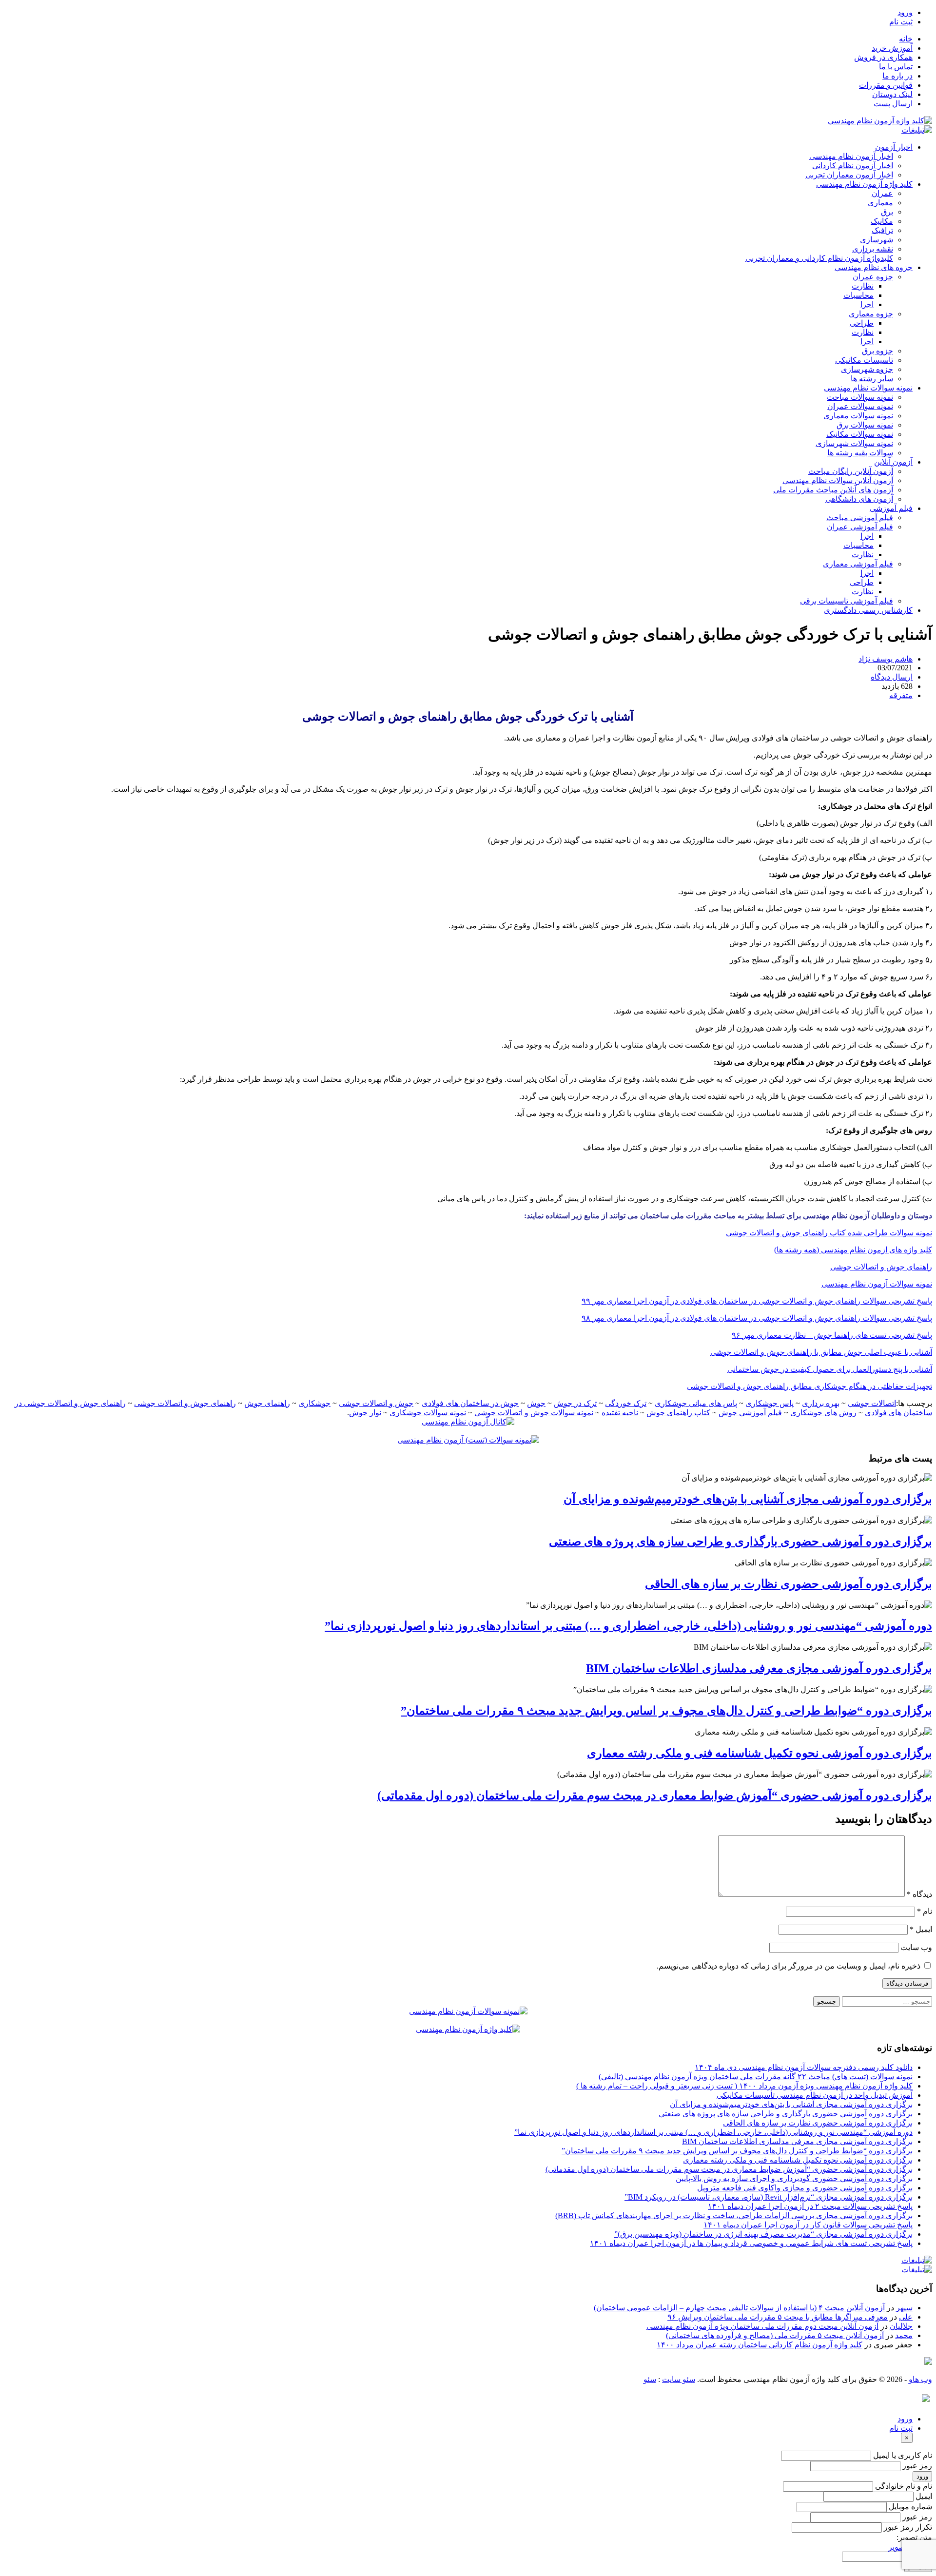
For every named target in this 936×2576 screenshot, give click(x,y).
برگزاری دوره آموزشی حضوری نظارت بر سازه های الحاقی (789, 1584)
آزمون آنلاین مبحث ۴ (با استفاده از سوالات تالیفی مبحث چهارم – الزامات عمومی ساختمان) (739, 2308)
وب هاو (920, 2379)
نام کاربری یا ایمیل (903, 2455)
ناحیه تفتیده (620, 1413)
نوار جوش (365, 1413)
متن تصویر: (914, 2537)
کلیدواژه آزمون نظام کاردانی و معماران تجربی (819, 258)
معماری (880, 203)
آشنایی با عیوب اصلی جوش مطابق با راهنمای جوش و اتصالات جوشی (821, 1352)
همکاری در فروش (883, 57)
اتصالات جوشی (872, 1403)
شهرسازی (877, 240)
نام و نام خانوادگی (904, 2486)
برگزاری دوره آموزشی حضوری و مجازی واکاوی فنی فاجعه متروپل (805, 2188)
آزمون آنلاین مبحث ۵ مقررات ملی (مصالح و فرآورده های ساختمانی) (775, 2335)
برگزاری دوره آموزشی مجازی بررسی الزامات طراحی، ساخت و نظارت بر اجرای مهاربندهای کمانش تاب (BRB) (734, 2215)
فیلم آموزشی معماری (858, 564)
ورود (905, 12)
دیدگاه (919, 1894)
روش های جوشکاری (823, 1413)
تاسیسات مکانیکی (864, 360)
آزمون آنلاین (893, 462)
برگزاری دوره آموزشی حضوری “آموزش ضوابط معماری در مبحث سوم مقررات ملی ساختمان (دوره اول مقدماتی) (655, 1795)
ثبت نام (901, 22)
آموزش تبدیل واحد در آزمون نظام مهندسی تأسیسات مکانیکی (815, 2095)
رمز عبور (917, 2466)
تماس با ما (896, 67)
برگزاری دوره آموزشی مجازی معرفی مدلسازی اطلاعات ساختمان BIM (759, 1668)
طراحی (862, 323)
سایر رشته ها (872, 379)
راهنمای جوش (267, 1403)
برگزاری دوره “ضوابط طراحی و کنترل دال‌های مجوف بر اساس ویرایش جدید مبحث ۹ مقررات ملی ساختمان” (666, 1711)
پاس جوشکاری (770, 1403)
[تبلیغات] (917, 130)
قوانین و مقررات (886, 85)
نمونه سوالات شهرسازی (854, 443)
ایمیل (921, 1929)
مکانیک (882, 221)
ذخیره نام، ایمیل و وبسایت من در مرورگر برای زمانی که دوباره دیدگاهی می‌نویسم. (789, 1966)
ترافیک (882, 230)
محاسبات (858, 295)
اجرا (867, 304)
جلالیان (901, 2326)
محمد (904, 2335)
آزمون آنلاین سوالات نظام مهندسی (838, 480)
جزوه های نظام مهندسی (874, 267)
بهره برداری (821, 1403)
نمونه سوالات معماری (858, 416)
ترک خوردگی (626, 1403)
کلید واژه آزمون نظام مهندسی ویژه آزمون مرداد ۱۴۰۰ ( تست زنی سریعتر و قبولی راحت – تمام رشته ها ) (744, 2086)
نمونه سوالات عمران (860, 406)
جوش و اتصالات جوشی (376, 1403)
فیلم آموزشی (891, 508)
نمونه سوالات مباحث (860, 397)
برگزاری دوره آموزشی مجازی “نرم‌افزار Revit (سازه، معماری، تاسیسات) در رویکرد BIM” (769, 2197)
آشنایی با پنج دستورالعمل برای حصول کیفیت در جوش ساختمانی (830, 1369)
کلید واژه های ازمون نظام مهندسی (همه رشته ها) (853, 1250)
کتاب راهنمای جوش (678, 1413)
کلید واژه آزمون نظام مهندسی (864, 184)
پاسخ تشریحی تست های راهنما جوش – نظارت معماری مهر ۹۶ (832, 1335)
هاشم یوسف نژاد (886, 659)
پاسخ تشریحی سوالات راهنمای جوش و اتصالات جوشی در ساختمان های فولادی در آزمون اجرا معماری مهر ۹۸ (757, 1318)
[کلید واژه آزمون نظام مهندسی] (880, 121)
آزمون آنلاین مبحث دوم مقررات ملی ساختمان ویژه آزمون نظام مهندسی (762, 2326)
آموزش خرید (892, 48)
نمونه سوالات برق (865, 425)
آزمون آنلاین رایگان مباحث (851, 471)
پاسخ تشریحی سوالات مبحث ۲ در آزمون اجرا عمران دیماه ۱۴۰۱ (810, 2206)
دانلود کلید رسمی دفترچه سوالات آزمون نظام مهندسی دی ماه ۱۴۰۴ (804, 2067)
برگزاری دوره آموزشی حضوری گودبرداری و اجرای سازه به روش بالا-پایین (794, 2178)
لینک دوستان (892, 94)
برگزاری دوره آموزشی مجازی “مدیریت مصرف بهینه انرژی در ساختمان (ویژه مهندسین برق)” (763, 2234)
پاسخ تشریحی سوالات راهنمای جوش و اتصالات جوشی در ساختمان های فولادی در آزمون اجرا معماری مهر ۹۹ (757, 1301)
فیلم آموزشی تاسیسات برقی (847, 601)
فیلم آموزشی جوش (750, 1413)
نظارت (863, 286)
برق (887, 212)
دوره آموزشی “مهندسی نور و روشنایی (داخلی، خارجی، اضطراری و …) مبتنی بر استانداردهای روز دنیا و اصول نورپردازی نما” (628, 1626)
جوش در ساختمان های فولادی (470, 1403)
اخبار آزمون (894, 147)
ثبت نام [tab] (901, 2428)
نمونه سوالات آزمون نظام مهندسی (877, 1284)
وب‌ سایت (916, 1947)
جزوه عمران (873, 277)
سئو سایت (679, 2379)
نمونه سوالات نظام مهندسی (868, 388)
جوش (536, 1403)
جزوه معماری (871, 314)
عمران (882, 193)
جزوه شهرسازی (867, 369)
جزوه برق (877, 351)
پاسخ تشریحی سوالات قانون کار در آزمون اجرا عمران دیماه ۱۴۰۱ (808, 2225)
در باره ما (897, 76)
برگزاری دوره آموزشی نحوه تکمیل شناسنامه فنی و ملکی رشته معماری (760, 1753)
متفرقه (901, 695)
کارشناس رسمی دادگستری (868, 610)
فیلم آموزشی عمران (860, 527)
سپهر (904, 2308)
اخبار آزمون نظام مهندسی (851, 156)
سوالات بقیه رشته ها (860, 453)
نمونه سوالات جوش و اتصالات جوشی (534, 1413)
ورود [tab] (905, 2419)
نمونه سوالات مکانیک (860, 434)
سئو (650, 2379)
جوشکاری (314, 1403)
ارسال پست (893, 104)
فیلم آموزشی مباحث (860, 517)
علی (906, 2317)
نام (925, 1911)
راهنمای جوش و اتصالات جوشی (881, 1267)
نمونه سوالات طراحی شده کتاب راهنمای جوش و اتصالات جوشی (829, 1233)
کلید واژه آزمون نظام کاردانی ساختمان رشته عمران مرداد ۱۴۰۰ (760, 2345)
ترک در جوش (575, 1403)
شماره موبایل (910, 2507)
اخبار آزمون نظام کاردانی (853, 166)
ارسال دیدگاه (892, 677)
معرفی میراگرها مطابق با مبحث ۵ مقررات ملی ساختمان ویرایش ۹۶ (778, 2317)
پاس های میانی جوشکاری (696, 1403)
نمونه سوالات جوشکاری (428, 1413)
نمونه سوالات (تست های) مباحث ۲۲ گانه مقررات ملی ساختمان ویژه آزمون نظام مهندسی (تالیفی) (756, 2077)
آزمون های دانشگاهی (859, 499)
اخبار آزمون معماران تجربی (849, 175)
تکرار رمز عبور (908, 2527)
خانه (906, 39)
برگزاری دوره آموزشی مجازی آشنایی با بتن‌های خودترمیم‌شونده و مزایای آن (748, 1499)
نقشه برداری (873, 249)
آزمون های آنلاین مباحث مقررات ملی (833, 490)
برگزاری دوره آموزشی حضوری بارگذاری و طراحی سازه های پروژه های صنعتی (741, 1542)
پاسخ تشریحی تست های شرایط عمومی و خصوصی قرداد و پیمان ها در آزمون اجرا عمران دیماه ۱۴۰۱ (751, 2243)
